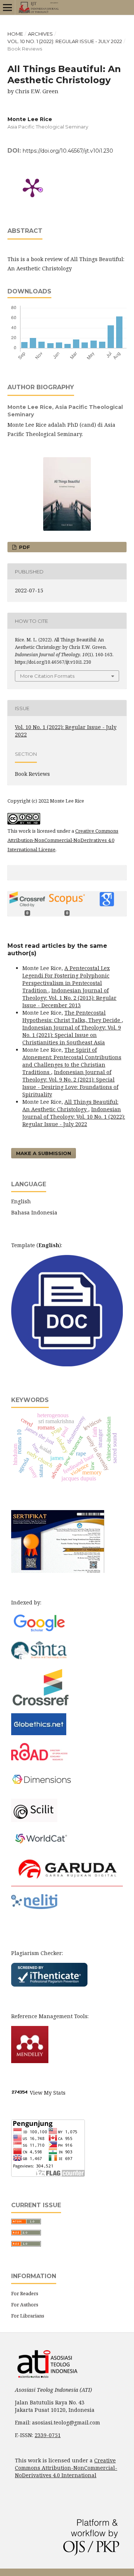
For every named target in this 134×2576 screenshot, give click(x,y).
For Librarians (28, 2316)
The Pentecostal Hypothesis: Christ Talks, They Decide (72, 1016)
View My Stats (48, 2093)
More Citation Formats (47, 676)
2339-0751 (48, 2435)
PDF (24, 547)
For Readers (25, 2293)
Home (15, 34)
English (21, 1201)
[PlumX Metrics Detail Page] (32, 187)
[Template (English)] (67, 1364)
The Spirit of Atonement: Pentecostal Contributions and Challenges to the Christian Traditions (72, 1061)
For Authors (25, 2305)
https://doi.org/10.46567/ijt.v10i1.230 (68, 151)
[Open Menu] (7, 7)
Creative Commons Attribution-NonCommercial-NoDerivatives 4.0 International (66, 2468)
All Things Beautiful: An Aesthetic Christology (70, 1105)
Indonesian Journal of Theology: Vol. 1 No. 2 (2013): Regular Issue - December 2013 (69, 998)
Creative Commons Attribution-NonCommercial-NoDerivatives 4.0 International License (63, 840)
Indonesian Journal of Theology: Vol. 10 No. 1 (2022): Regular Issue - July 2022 (74, 1117)
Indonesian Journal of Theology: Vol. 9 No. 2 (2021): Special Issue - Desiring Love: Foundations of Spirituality (70, 1083)
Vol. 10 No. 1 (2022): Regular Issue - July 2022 (65, 41)
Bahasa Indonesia (34, 1212)
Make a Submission (44, 1153)
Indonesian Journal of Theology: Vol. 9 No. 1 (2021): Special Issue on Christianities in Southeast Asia (72, 1035)
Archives (40, 34)
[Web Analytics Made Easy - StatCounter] (20, 2093)
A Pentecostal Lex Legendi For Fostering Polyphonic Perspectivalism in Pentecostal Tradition (66, 979)
